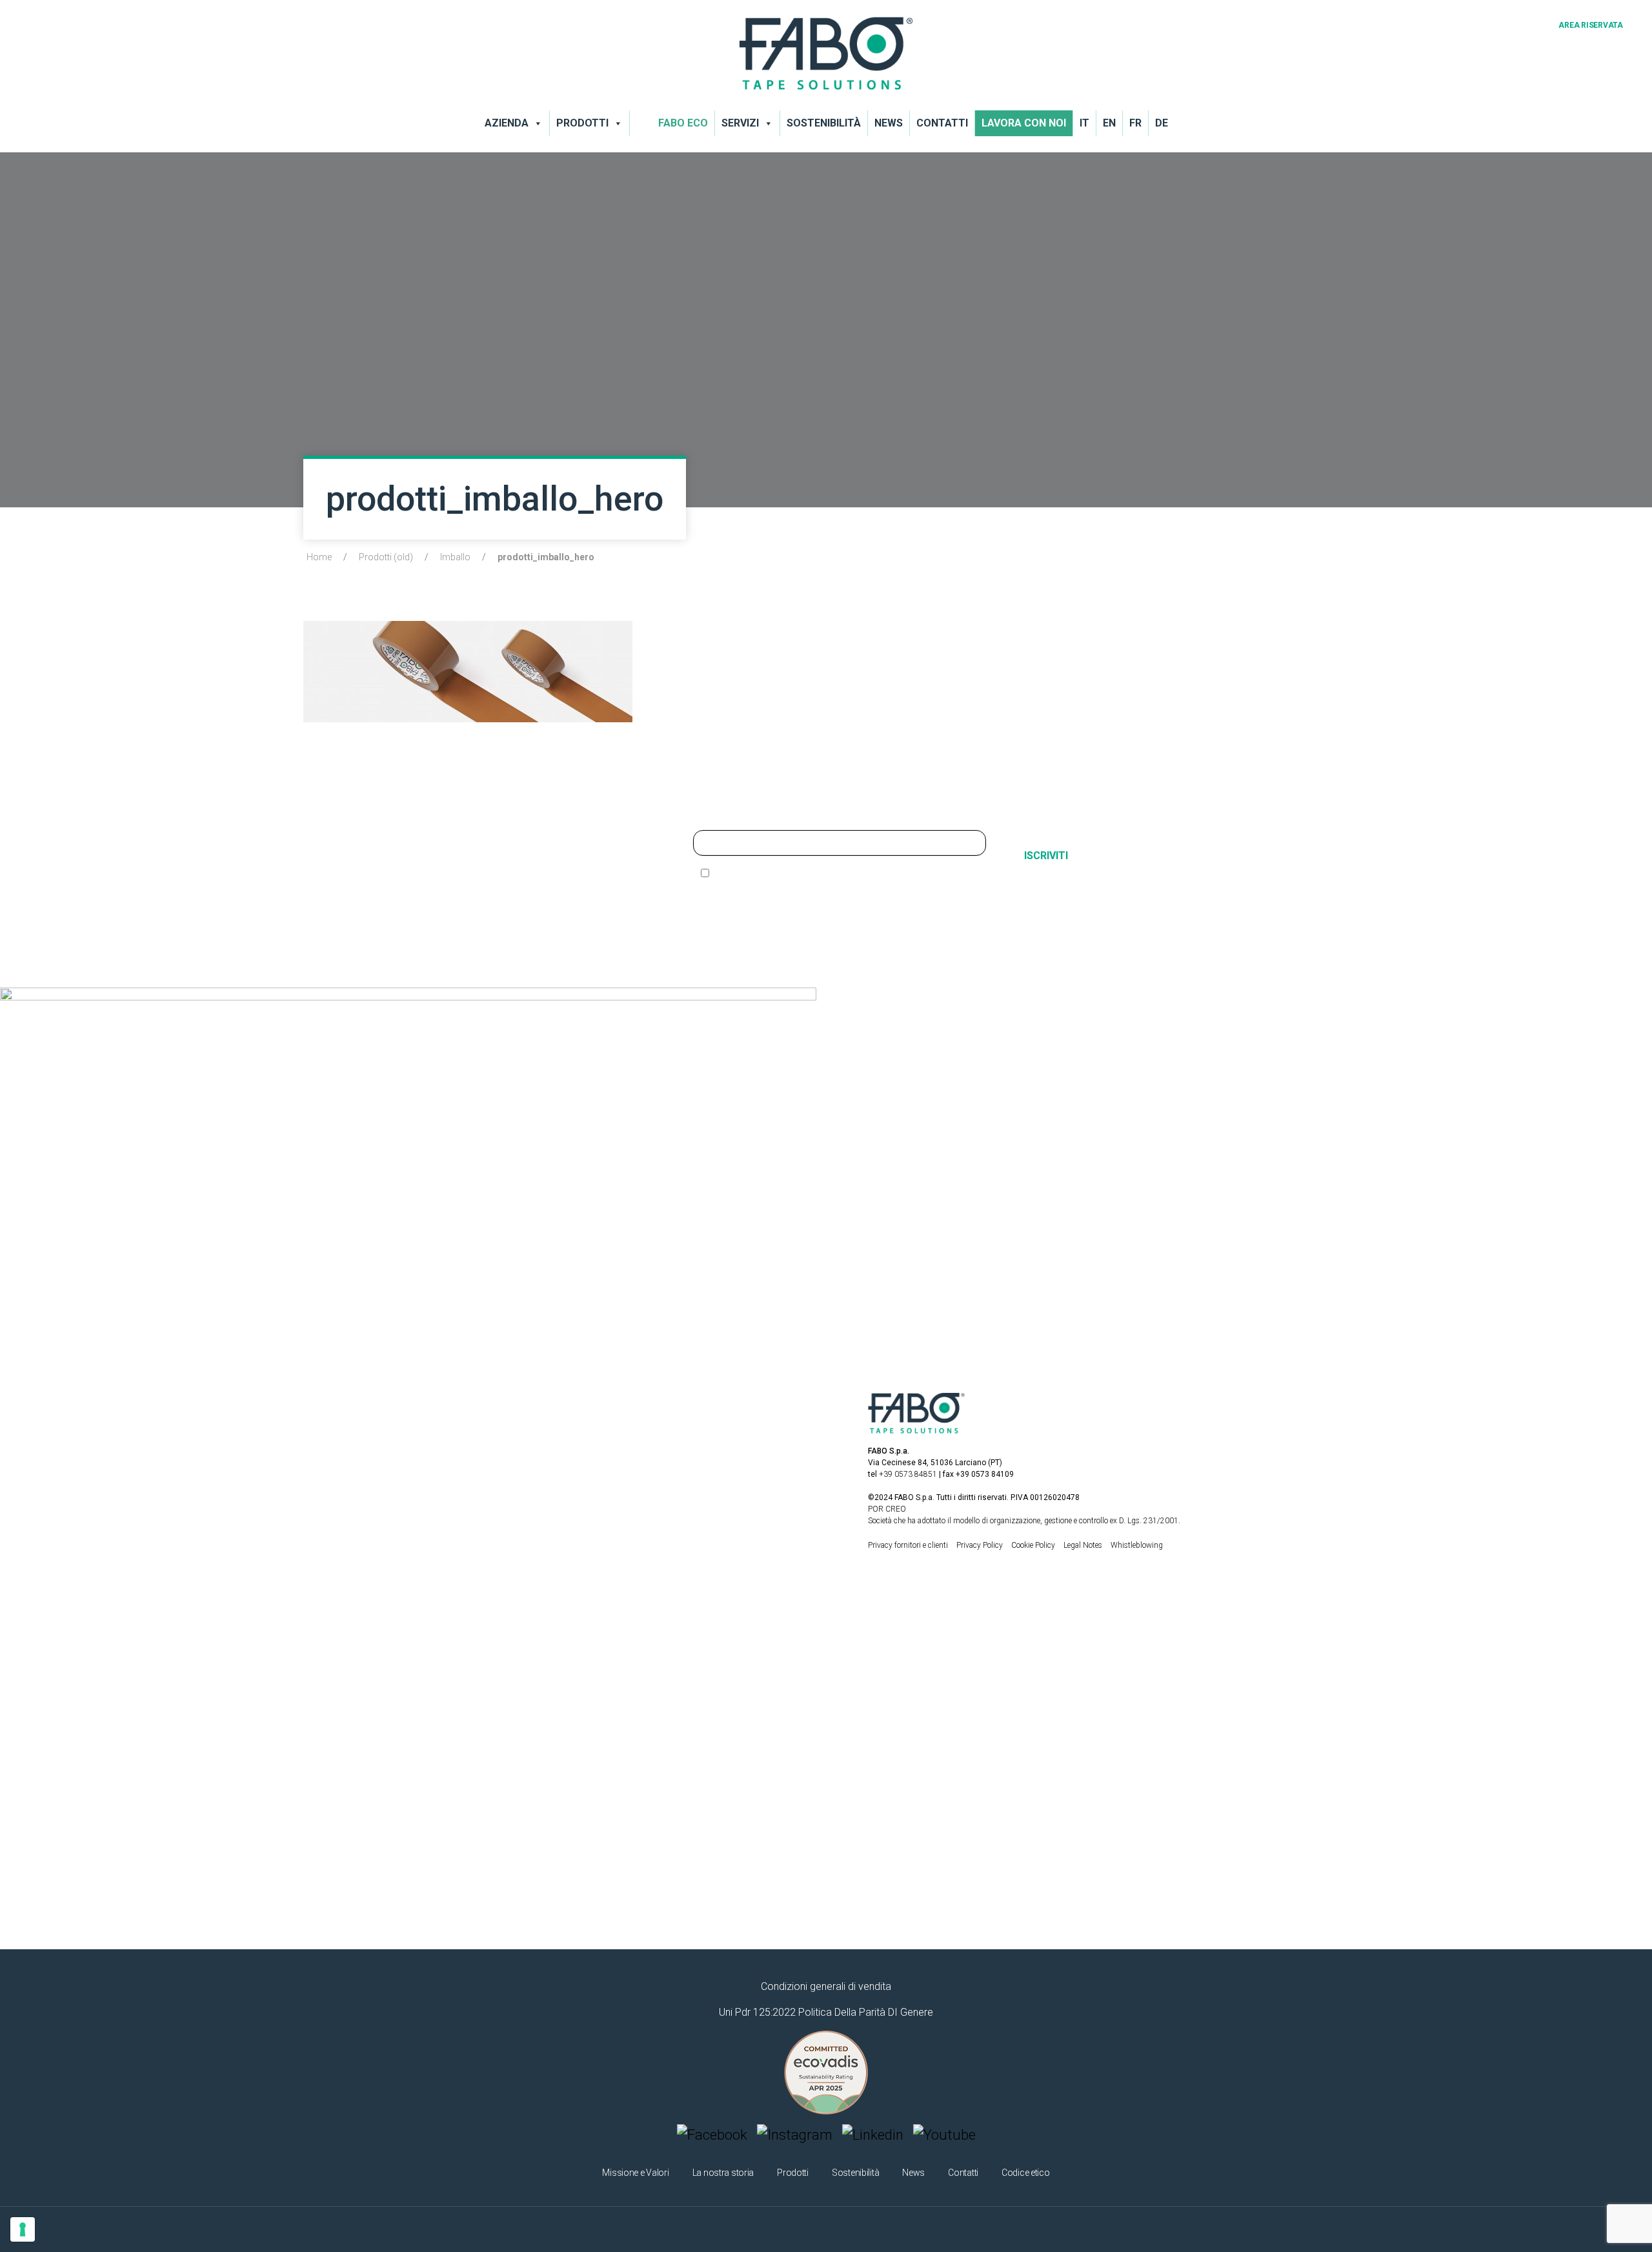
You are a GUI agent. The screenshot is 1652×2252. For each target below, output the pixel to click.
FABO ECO (683, 123)
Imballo (455, 557)
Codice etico (1026, 2173)
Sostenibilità (824, 123)
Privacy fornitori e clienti (908, 1545)
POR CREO (887, 1509)
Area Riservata (1591, 25)
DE (1162, 123)
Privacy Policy (981, 1545)
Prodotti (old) (386, 557)
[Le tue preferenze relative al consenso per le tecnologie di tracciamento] (23, 2229)
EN (1109, 123)
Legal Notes (1084, 1545)
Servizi (740, 123)
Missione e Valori (635, 2173)
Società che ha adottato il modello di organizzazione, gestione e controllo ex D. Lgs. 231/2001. (1024, 1521)
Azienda (507, 123)
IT (1084, 123)
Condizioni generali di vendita (826, 1986)
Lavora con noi (1024, 123)
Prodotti (582, 123)
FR (1135, 123)
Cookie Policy (1034, 1545)
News (889, 123)
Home (319, 557)
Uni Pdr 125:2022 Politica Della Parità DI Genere (826, 2012)
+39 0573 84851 (908, 1474)
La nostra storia (723, 2173)
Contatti (942, 123)
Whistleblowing (1137, 1545)
